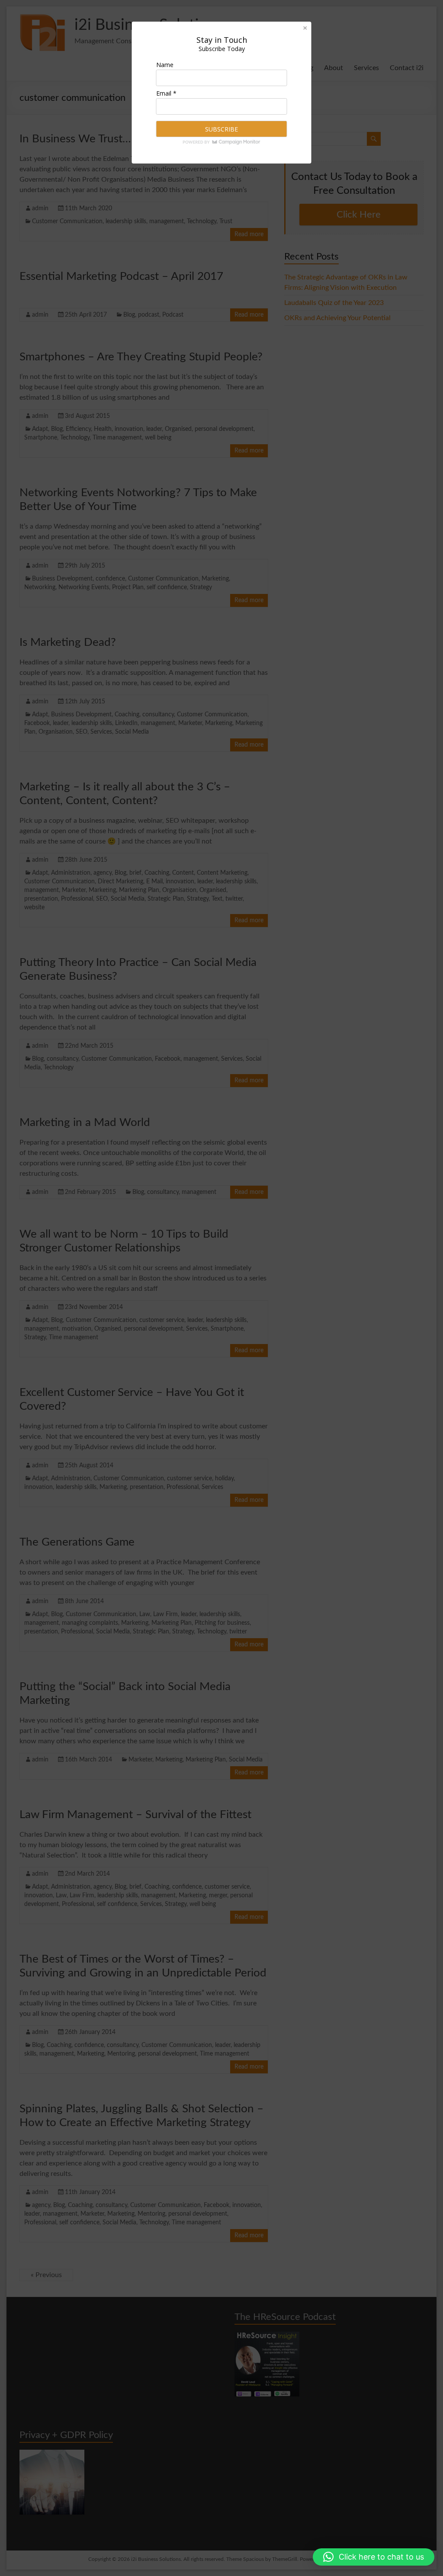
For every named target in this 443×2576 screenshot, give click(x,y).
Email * (166, 93)
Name (165, 65)
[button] (374, 2557)
